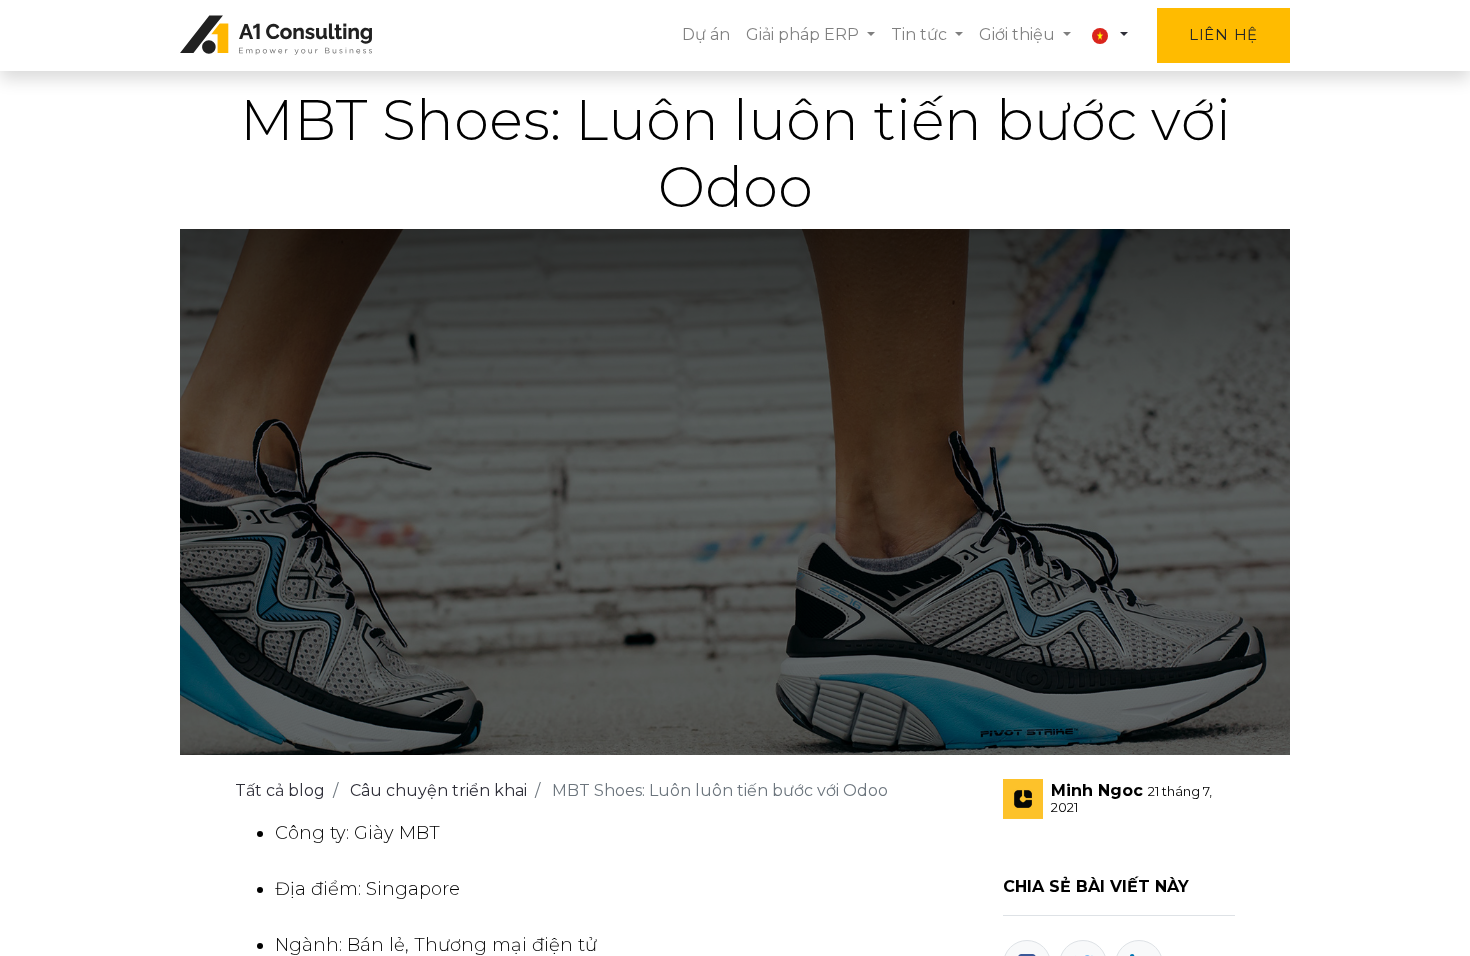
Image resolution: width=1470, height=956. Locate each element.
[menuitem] (706, 35)
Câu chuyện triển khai (438, 790)
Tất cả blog (280, 790)
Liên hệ (1223, 34)
